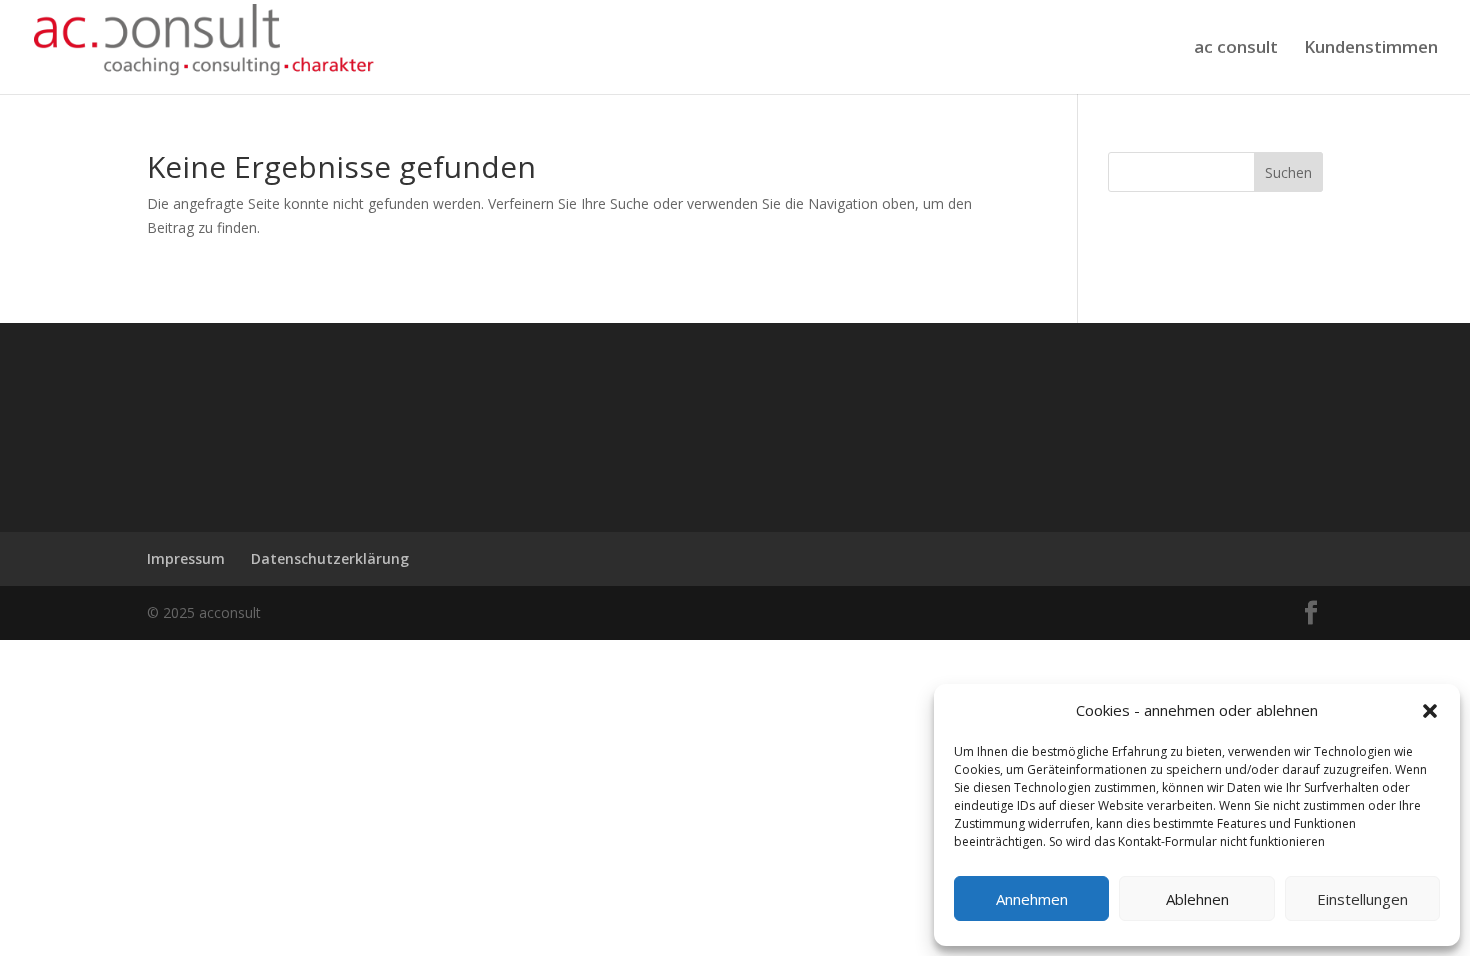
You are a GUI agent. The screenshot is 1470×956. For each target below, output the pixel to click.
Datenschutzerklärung (330, 558)
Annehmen (1032, 899)
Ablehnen (1197, 899)
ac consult (1236, 49)
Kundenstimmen (1371, 49)
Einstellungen (1362, 899)
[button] (1430, 711)
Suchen (1288, 172)
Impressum (186, 558)
